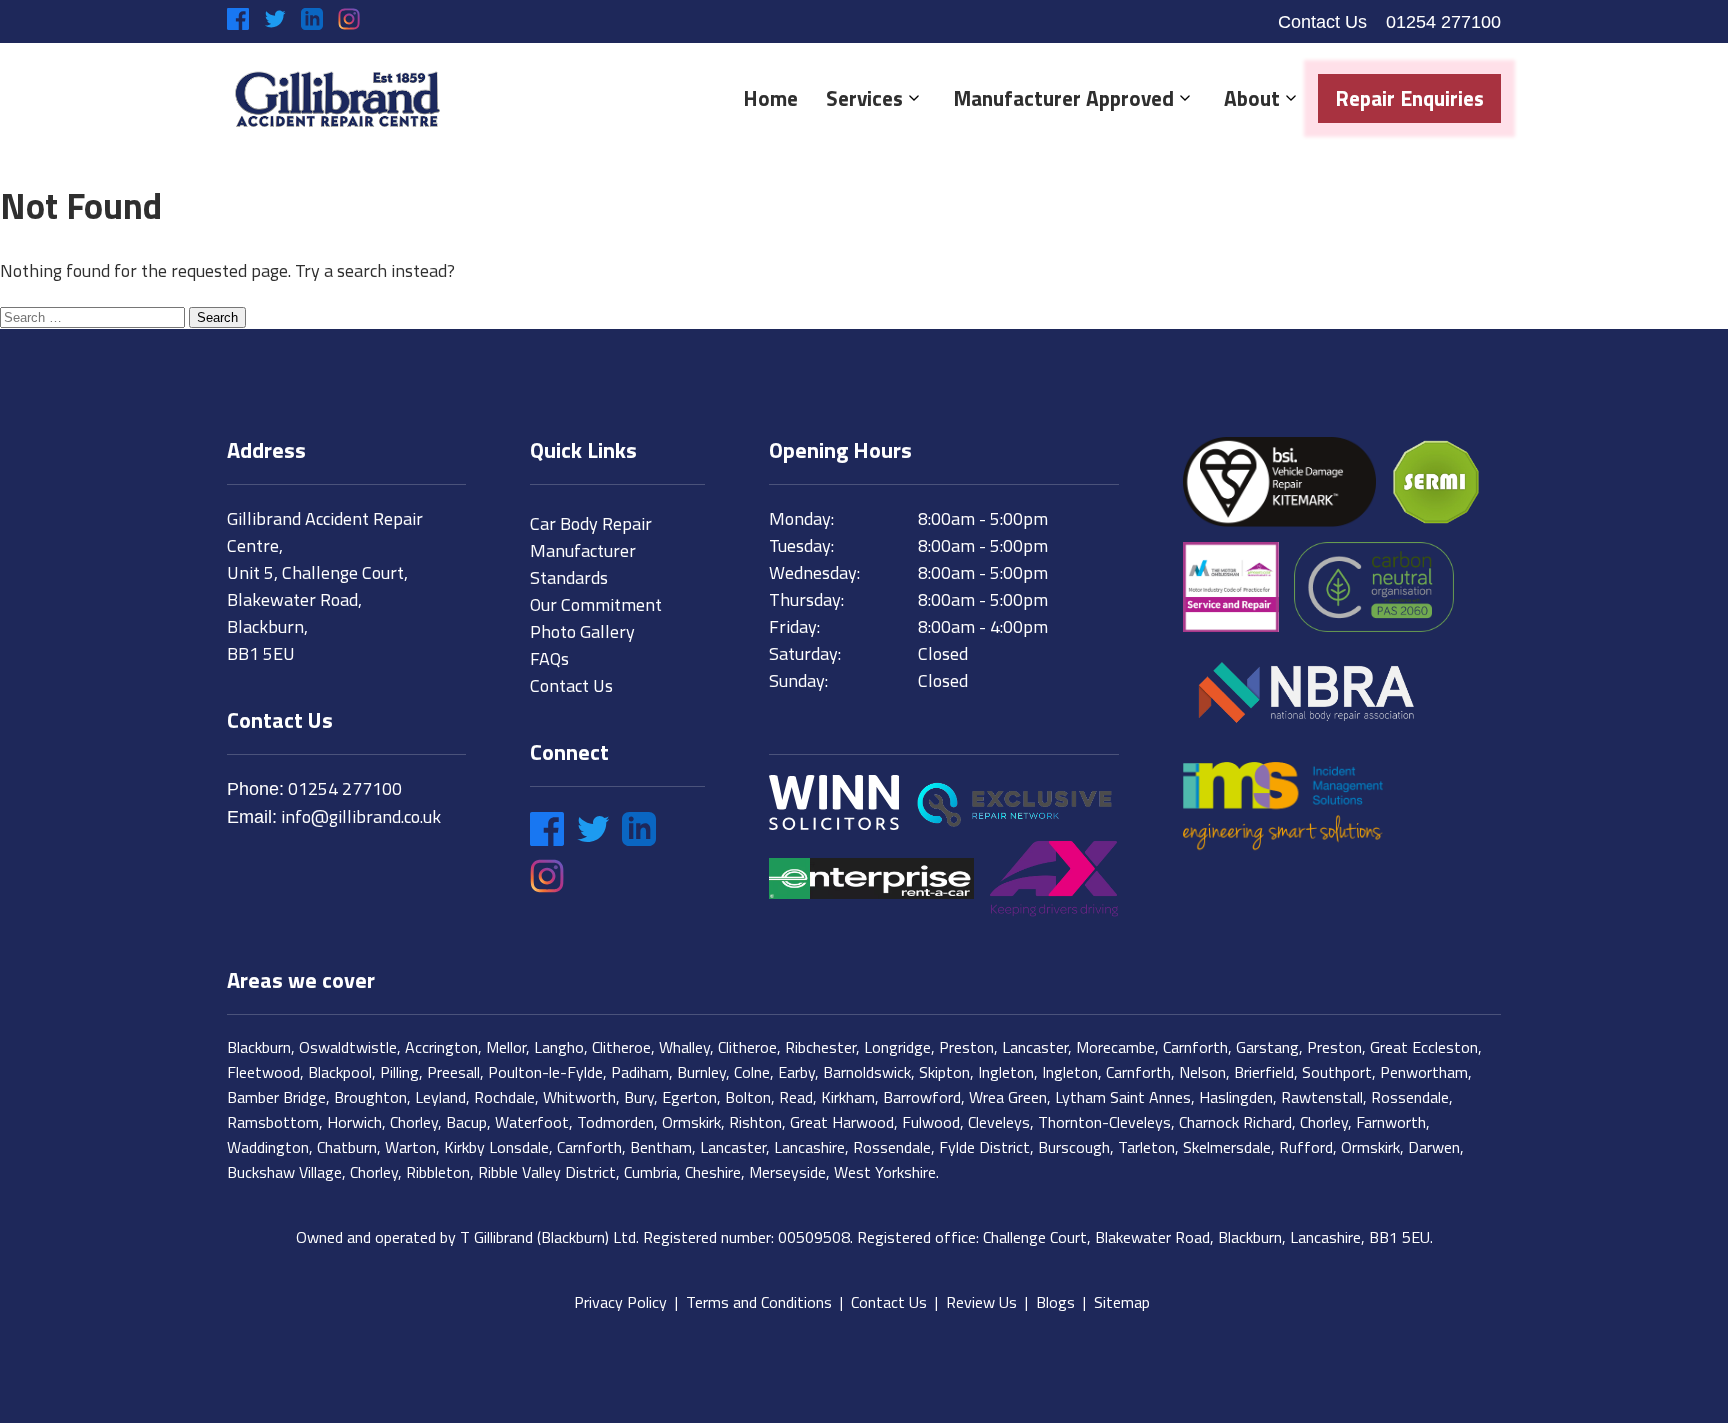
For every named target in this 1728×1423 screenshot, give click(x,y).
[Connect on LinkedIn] (312, 19)
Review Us (981, 1302)
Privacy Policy (620, 1302)
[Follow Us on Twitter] (275, 19)
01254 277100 (1443, 22)
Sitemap (1122, 1302)
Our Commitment (596, 604)
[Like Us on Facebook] (238, 19)
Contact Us (1322, 22)
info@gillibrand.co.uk (361, 816)
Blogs (1055, 1302)
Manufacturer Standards (583, 564)
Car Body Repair (591, 523)
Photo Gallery (582, 631)
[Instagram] (349, 19)
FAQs (549, 658)
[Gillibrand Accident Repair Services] (337, 98)
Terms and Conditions (759, 1302)
